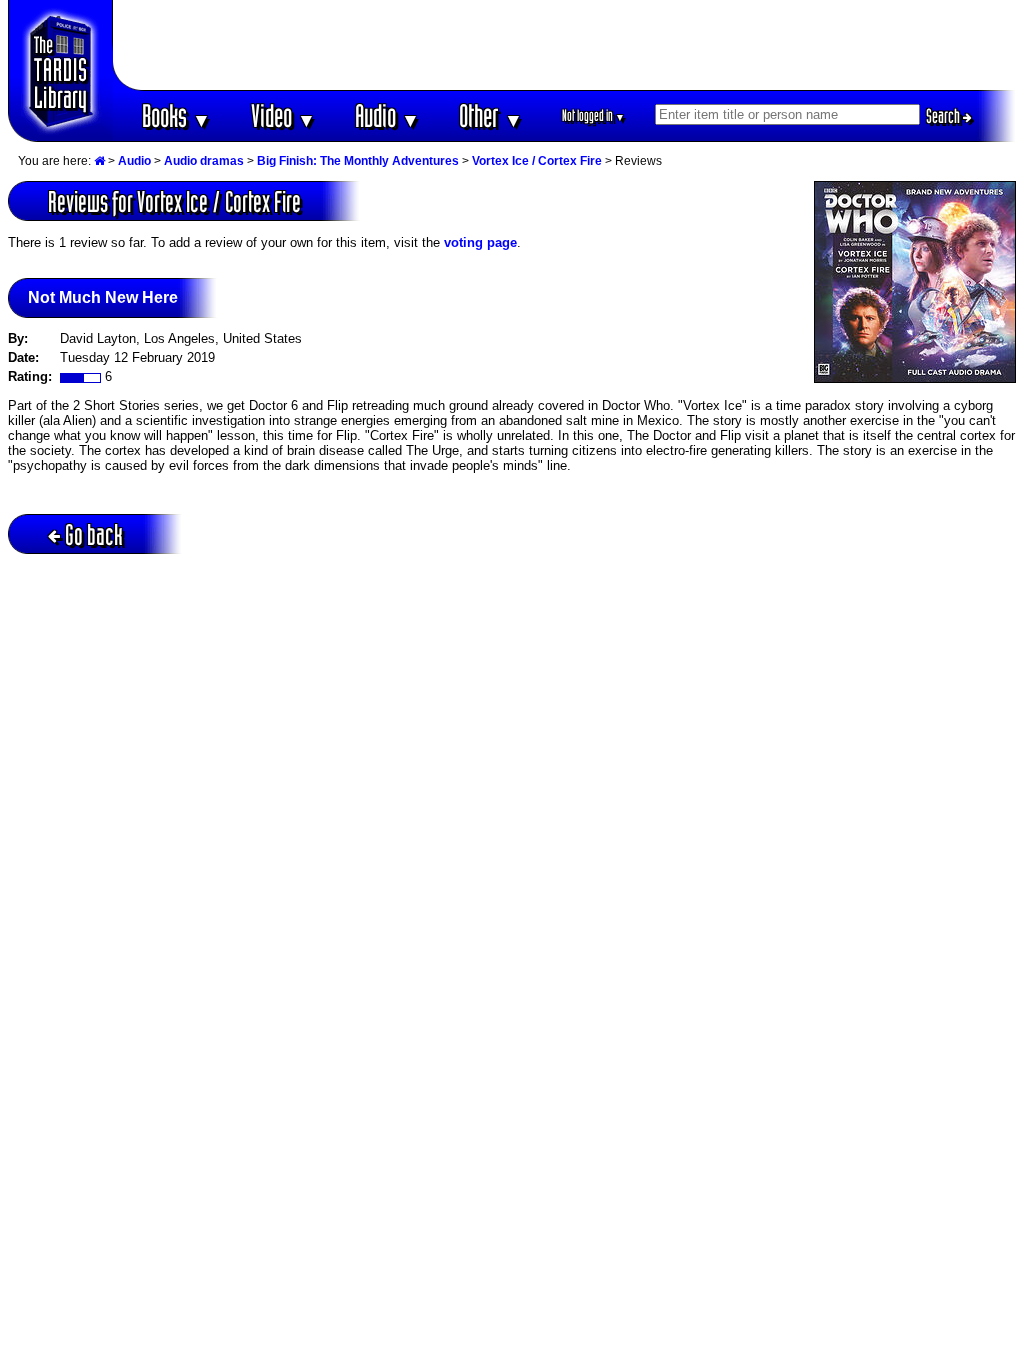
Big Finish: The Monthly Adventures (358, 161)
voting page (480, 242)
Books (176, 115)
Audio (387, 115)
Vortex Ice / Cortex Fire (537, 161)
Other (491, 115)
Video (283, 115)
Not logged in (593, 115)
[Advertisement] (565, 45)
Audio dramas (204, 161)
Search (944, 116)
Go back (94, 534)
